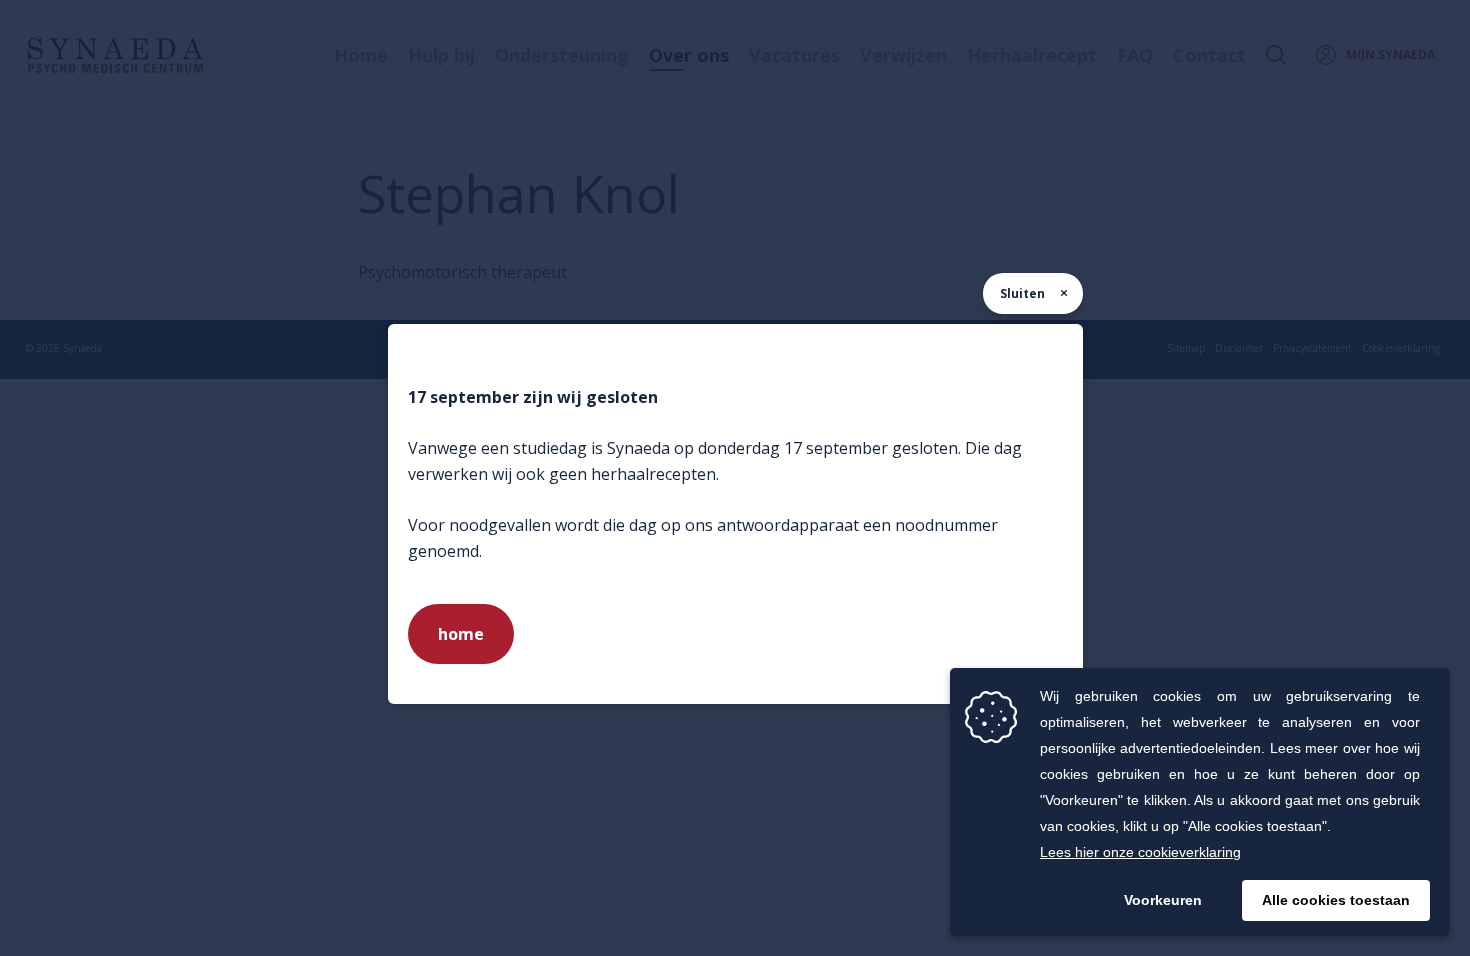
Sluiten (1022, 293)
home (461, 634)
